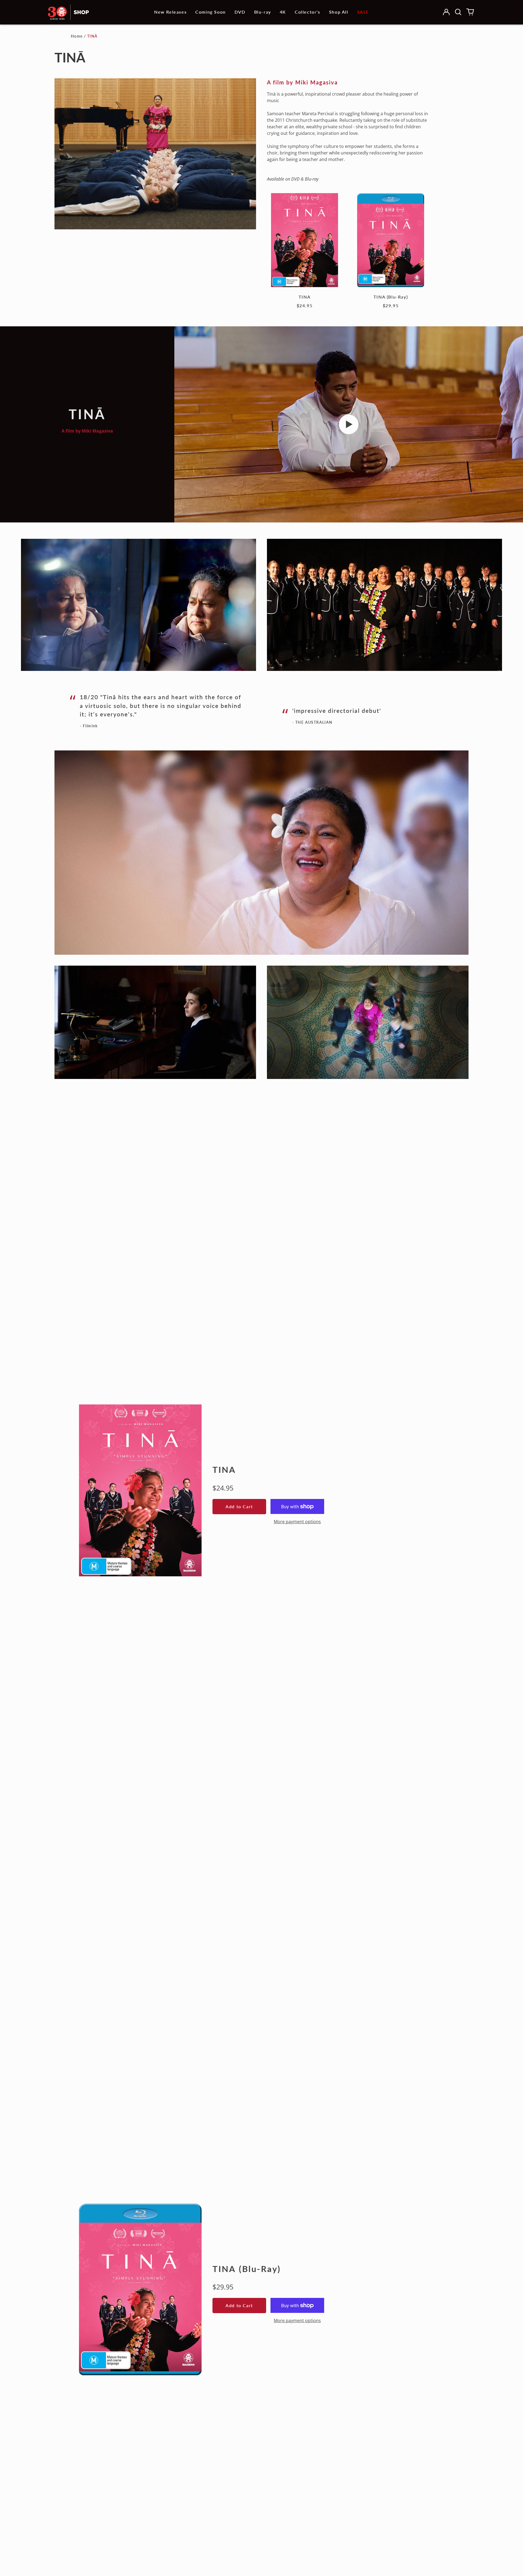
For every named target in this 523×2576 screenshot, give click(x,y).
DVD (240, 12)
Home (77, 36)
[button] (458, 12)
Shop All (339, 12)
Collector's (308, 12)
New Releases (170, 12)
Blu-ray (263, 12)
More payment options (297, 1522)
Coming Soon (211, 12)
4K (283, 12)
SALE (363, 12)
